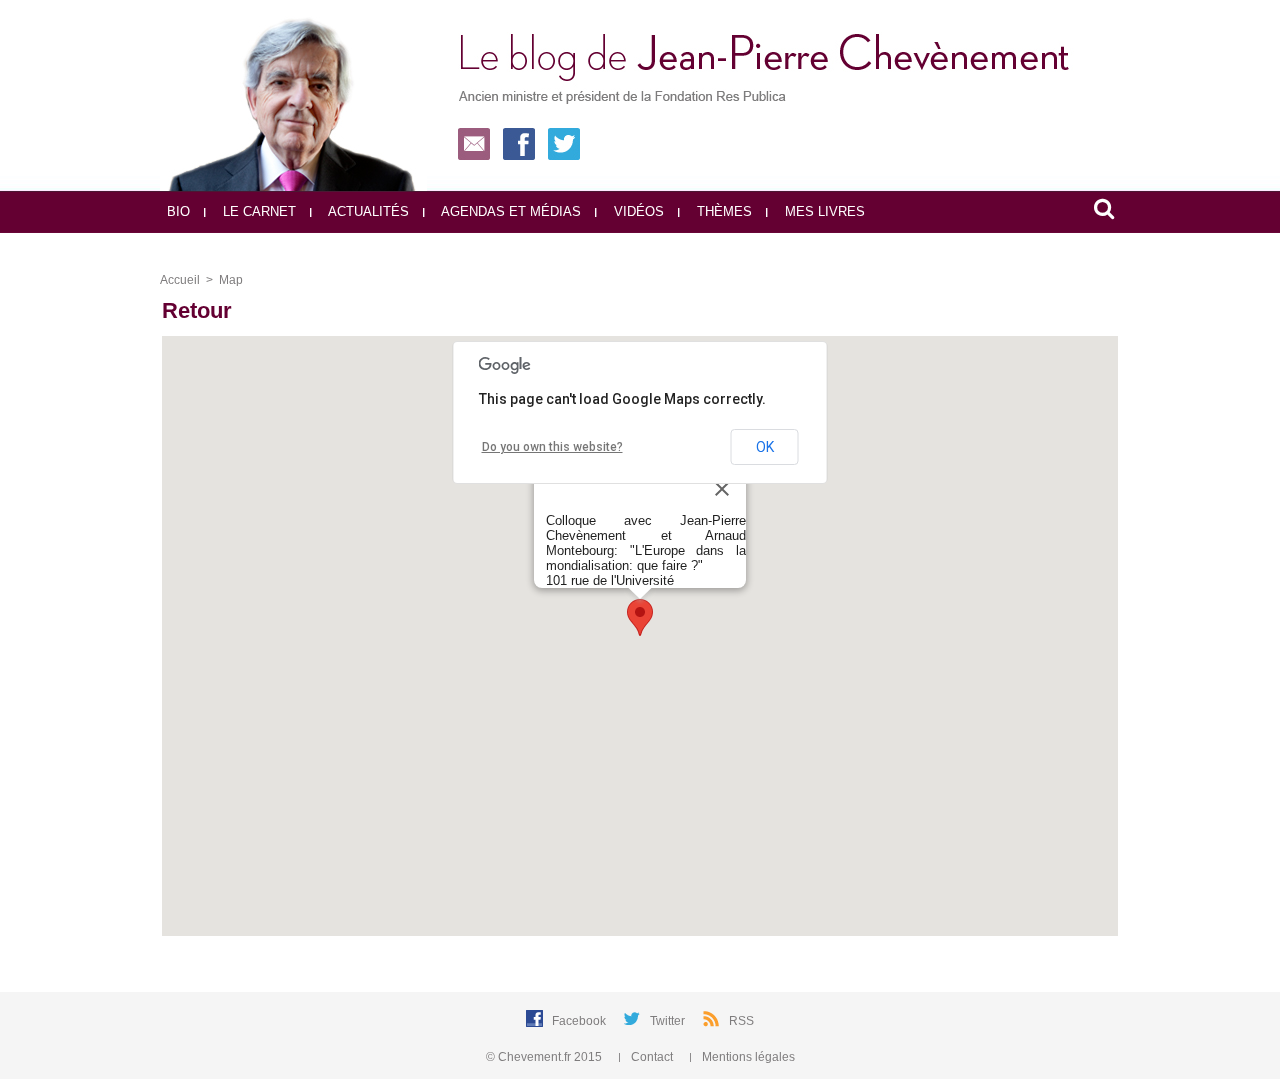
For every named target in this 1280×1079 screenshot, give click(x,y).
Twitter (669, 1021)
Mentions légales (747, 1057)
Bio (178, 211)
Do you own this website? (552, 447)
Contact (652, 1057)
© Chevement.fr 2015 (545, 1057)
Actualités (367, 211)
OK (765, 447)
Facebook (580, 1021)
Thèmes (722, 211)
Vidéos (637, 211)
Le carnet (257, 211)
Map (231, 280)
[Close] (722, 489)
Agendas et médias (509, 211)
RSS (741, 1021)
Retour (197, 310)
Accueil (180, 280)
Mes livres (823, 211)
